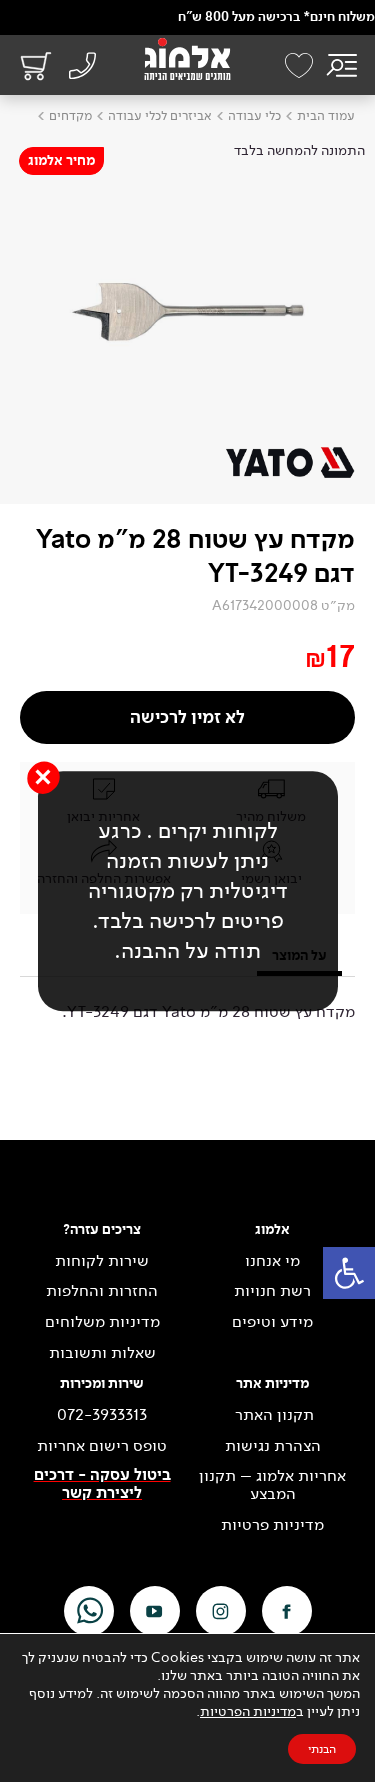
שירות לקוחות (102, 1261)
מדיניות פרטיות (272, 1525)
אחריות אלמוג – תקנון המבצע (272, 1484)
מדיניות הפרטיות (248, 1711)
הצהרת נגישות (273, 1446)
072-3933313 (102, 1415)
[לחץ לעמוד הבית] (187, 59)
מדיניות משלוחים (102, 1322)
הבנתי (322, 1749)
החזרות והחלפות (102, 1291)
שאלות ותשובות (102, 1353)
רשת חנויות (272, 1291)
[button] (349, 1273)
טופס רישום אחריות (102, 1446)
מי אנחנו (272, 1261)
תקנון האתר (272, 1415)
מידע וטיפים (272, 1322)
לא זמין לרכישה (187, 717)
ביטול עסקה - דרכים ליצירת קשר (102, 1484)
